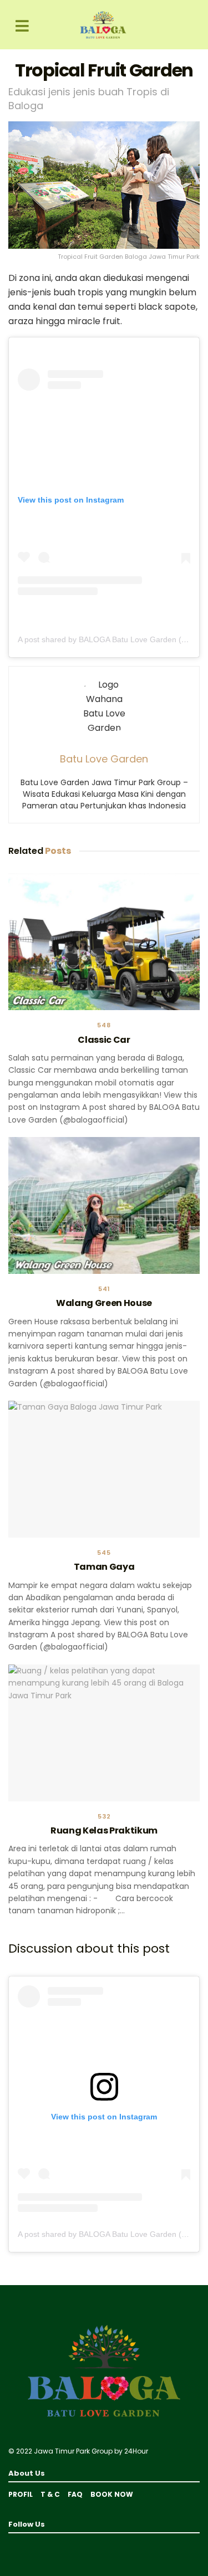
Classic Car (104, 1040)
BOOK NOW (112, 2494)
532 (104, 1817)
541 (104, 1289)
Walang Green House (104, 1303)
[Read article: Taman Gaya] (104, 1469)
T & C (50, 2494)
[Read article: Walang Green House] (104, 1205)
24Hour (136, 2451)
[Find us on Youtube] (11, 2545)
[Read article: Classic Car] (104, 942)
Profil (21, 2494)
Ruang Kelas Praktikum (104, 1830)
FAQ (75, 2494)
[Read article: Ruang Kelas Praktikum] (104, 1733)
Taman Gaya (104, 1567)
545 (104, 1553)
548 (104, 1025)
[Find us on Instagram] (25, 2545)
